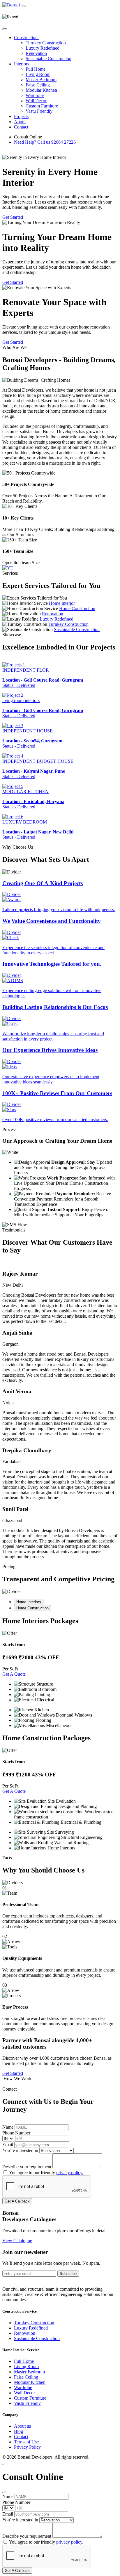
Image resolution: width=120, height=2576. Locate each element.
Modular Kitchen (41, 90)
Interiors (22, 64)
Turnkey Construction (46, 43)
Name (8, 2127)
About (20, 122)
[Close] (5, 29)
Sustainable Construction (48, 59)
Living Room (38, 74)
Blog (18, 2431)
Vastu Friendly (39, 111)
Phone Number (16, 2133)
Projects (21, 116)
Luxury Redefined (43, 48)
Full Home (36, 69)
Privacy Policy (27, 2447)
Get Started (13, 217)
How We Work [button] (17, 2079)
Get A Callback (17, 2201)
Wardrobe (35, 95)
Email (8, 2145)
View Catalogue (17, 2241)
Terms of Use (26, 2442)
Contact (21, 127)
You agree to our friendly (46, 2173)
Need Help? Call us (45, 142)
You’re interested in (20, 2150)
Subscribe (68, 2274)
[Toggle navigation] (23, 6)
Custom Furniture (42, 106)
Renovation (36, 53)
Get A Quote (14, 1674)
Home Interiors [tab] (29, 1602)
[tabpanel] (60, 1673)
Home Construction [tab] (32, 1608)
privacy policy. (70, 2173)
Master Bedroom (41, 80)
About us (22, 2426)
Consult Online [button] (28, 137)
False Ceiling (38, 85)
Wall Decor (36, 101)
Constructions (27, 38)
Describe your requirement (27, 2167)
